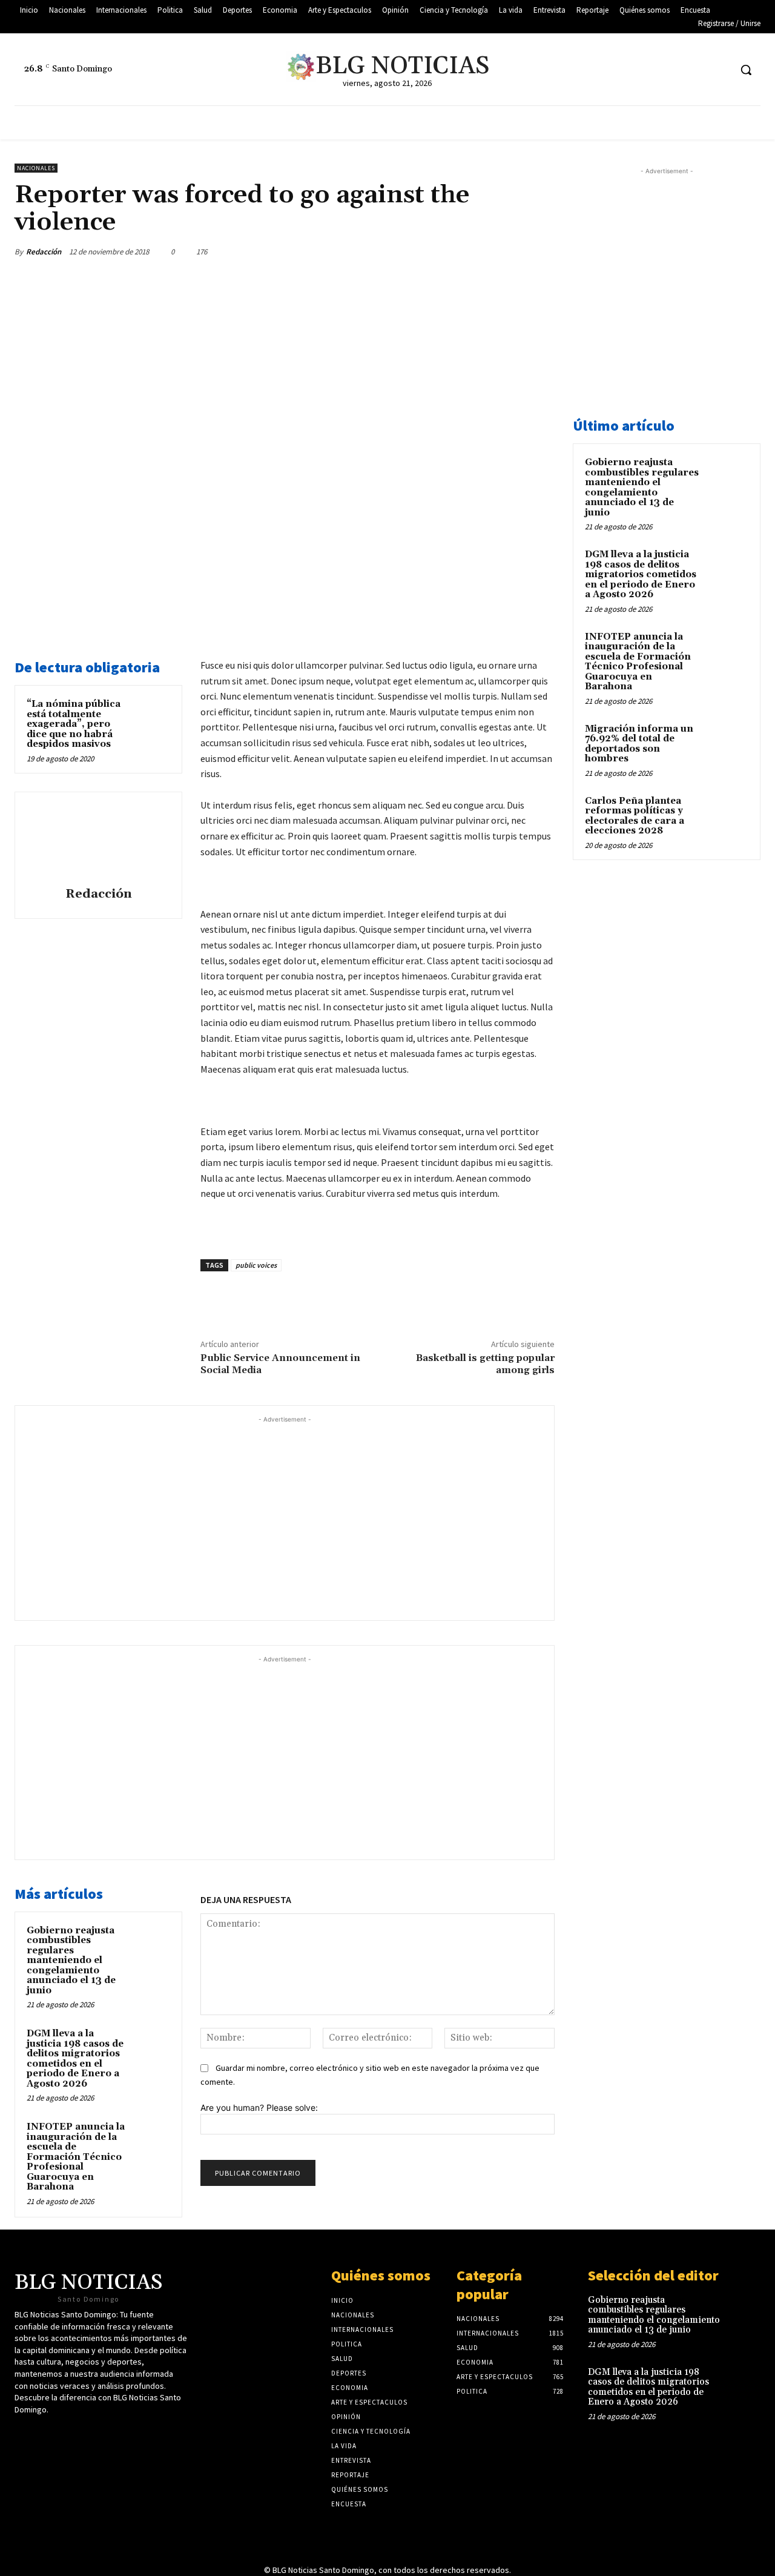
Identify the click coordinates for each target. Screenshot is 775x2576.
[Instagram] (720, 70)
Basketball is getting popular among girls (485, 1364)
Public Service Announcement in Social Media (280, 1364)
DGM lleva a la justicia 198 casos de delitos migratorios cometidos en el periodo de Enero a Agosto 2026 (75, 2059)
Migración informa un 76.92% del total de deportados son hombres (639, 744)
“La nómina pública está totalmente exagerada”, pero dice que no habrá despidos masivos (74, 724)
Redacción (44, 252)
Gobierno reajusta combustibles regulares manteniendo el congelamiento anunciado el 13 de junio (71, 1961)
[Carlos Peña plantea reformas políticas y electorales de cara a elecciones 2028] (727, 815)
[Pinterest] (486, 251)
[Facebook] (675, 70)
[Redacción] (99, 841)
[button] (746, 70)
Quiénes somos (381, 2275)
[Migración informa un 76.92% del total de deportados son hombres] (727, 743)
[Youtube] (698, 70)
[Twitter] (652, 70)
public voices (256, 1265)
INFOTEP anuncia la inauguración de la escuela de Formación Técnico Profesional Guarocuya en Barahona (76, 2157)
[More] (542, 251)
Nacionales (36, 168)
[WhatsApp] (513, 251)
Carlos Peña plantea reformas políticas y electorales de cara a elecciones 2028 (635, 816)
